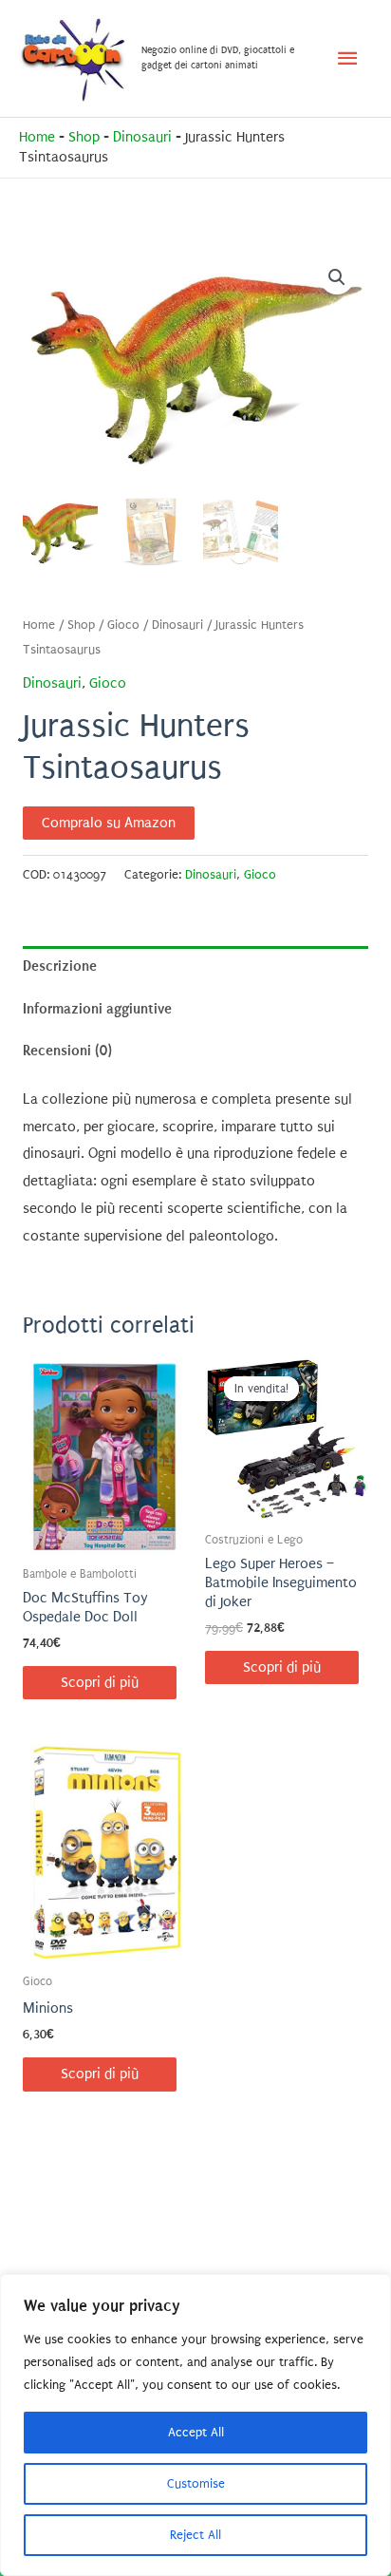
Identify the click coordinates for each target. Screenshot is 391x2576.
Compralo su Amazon (109, 823)
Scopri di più (100, 1683)
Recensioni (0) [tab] (67, 1051)
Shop (84, 137)
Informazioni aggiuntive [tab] (97, 1009)
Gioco (123, 625)
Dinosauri (142, 137)
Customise (196, 2483)
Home (37, 137)
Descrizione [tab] (60, 966)
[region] (195, 2425)
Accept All (196, 2432)
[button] (337, 277)
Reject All (195, 2535)
